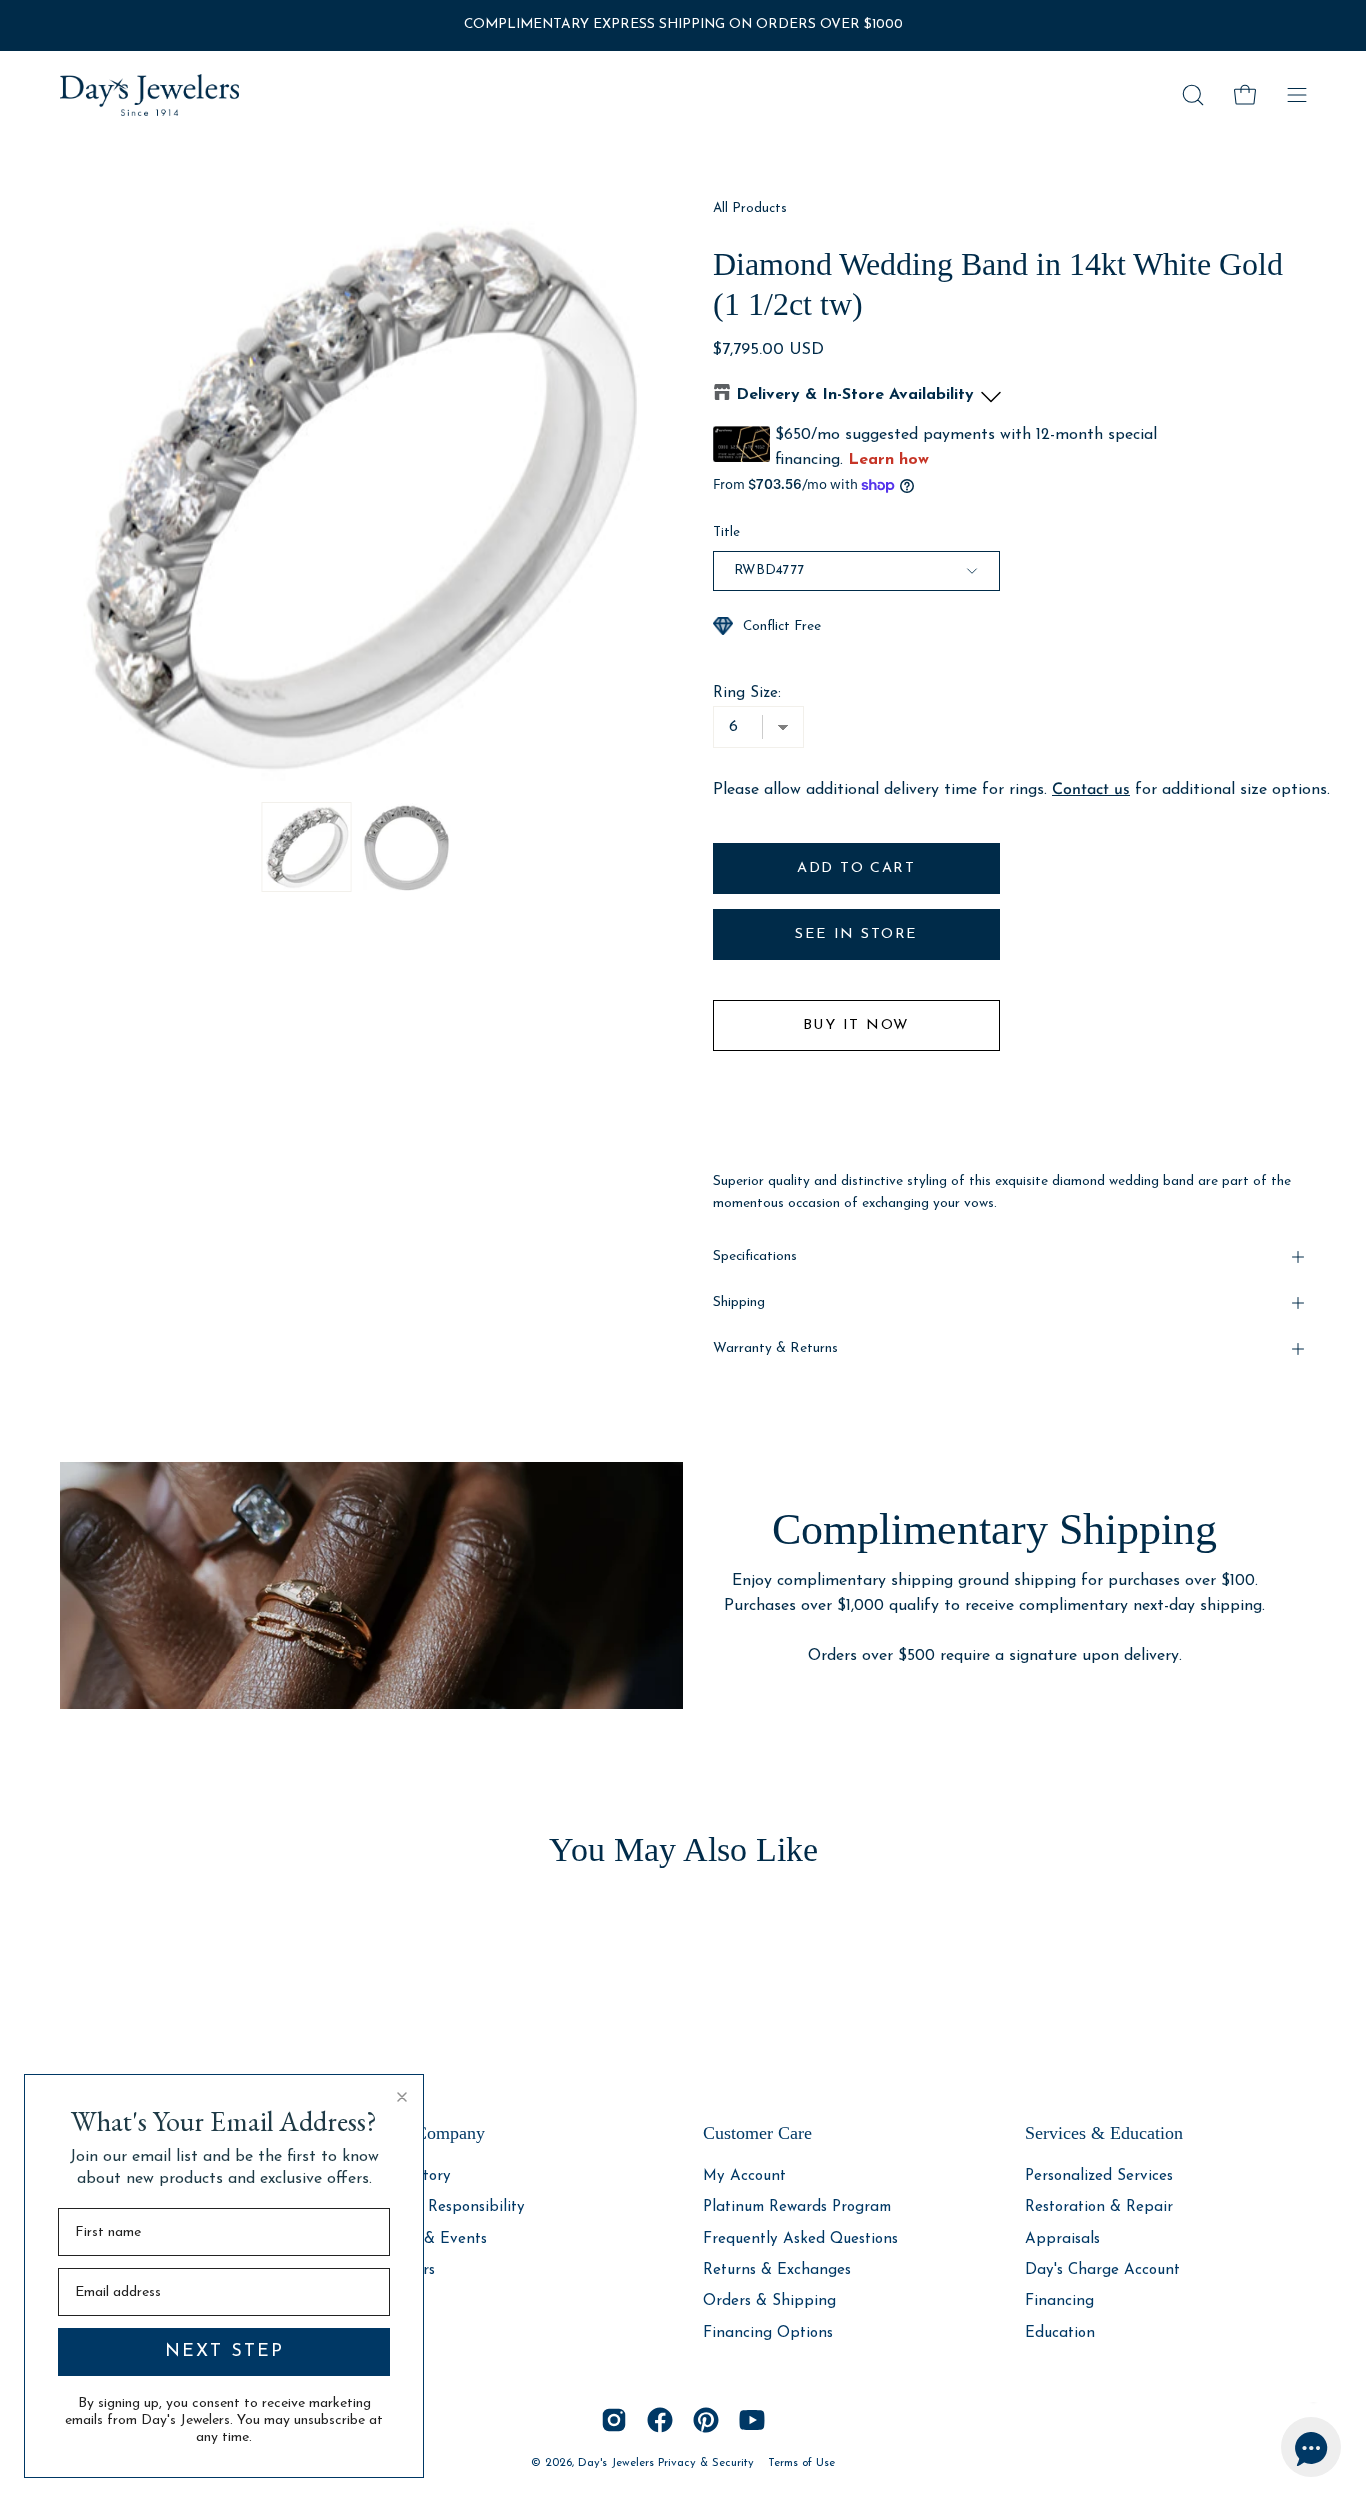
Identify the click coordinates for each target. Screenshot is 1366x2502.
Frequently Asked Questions (800, 2238)
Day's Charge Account (1102, 2270)
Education (1060, 2332)
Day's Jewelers (618, 2463)
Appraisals (1062, 2238)
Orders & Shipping (769, 2301)
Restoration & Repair (1099, 2207)
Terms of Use (801, 2463)
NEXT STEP (224, 2352)
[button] (1193, 95)
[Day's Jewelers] (150, 95)
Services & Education (1104, 2133)
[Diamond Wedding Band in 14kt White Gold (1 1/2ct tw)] (307, 847)
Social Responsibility (453, 2207)
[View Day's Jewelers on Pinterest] (706, 2420)
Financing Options (768, 2332)
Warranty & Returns (775, 1348)
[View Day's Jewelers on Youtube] (752, 2420)
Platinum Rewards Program (797, 2207)
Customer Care (757, 2133)
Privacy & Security (706, 2463)
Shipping (739, 1302)
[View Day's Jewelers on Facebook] (660, 2420)
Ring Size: (747, 693)
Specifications (755, 1256)
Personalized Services (1099, 2176)
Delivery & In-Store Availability (855, 395)
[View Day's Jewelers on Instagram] (614, 2420)
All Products (750, 208)
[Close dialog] (402, 2097)
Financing (1059, 2301)
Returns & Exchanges (777, 2270)
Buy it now (856, 1025)
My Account (744, 2176)
